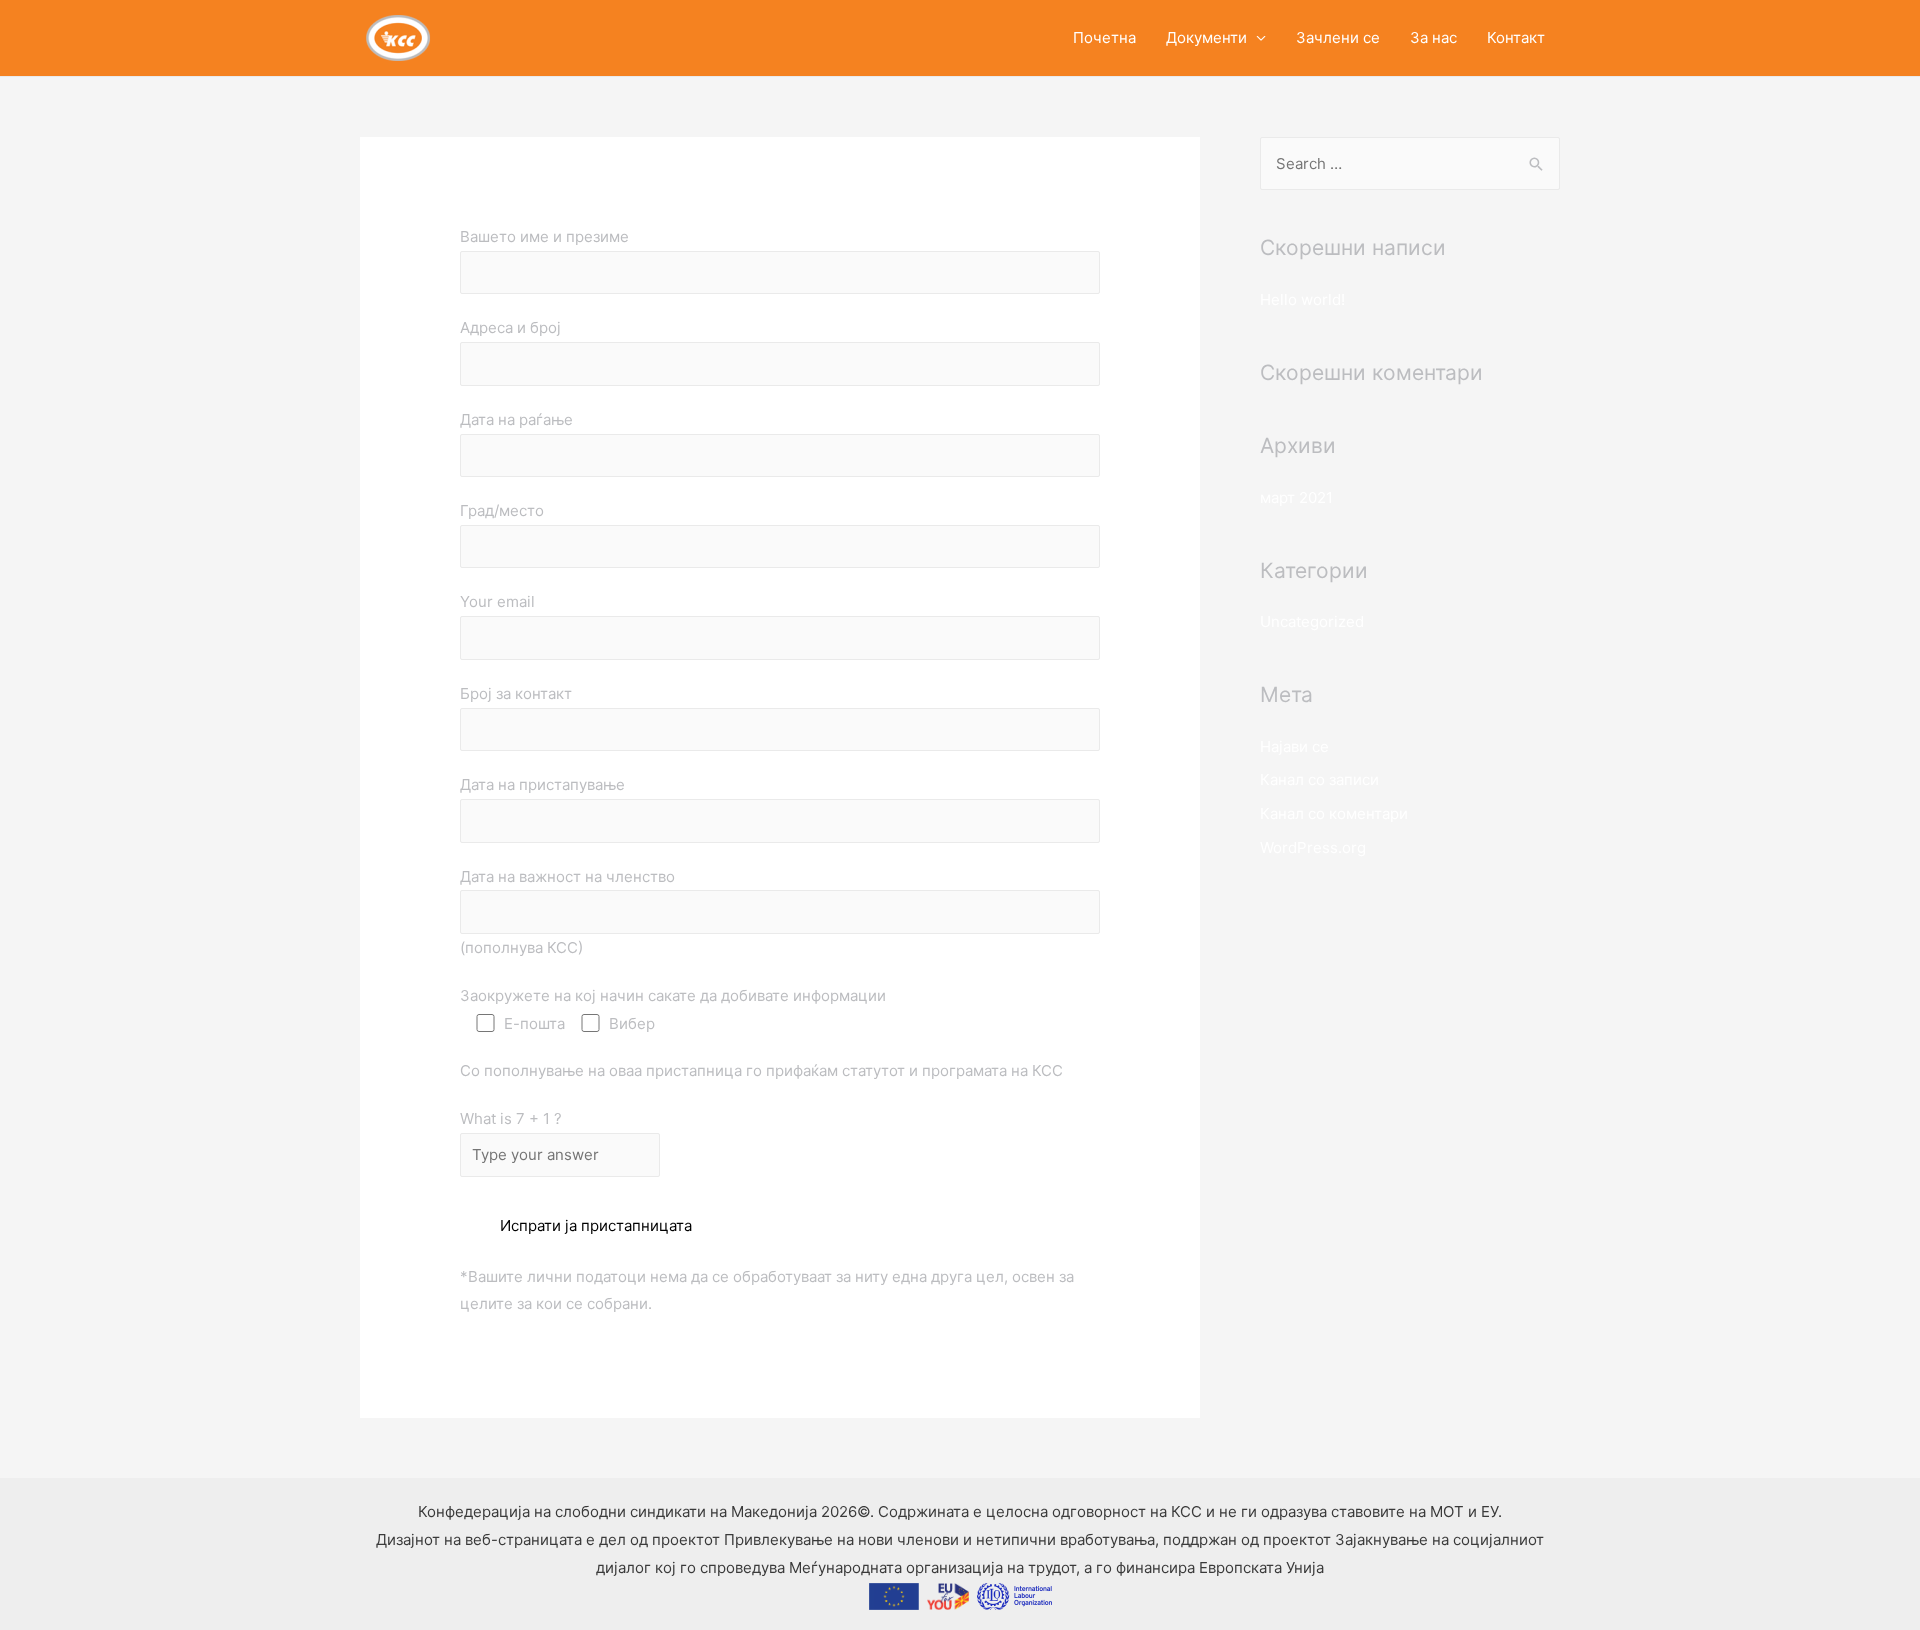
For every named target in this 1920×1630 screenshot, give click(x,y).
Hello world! (1302, 299)
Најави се (1294, 746)
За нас (1433, 37)
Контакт (1516, 37)
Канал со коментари (1334, 813)
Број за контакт (516, 693)
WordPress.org (1313, 847)
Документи (1206, 37)
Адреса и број (510, 327)
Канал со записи (1319, 779)
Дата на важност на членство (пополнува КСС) (567, 912)
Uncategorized (1312, 621)
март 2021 (1296, 497)
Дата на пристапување (542, 784)
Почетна (1104, 37)
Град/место (502, 510)
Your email (497, 601)
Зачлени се (1338, 37)
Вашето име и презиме (544, 236)
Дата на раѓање (516, 419)
